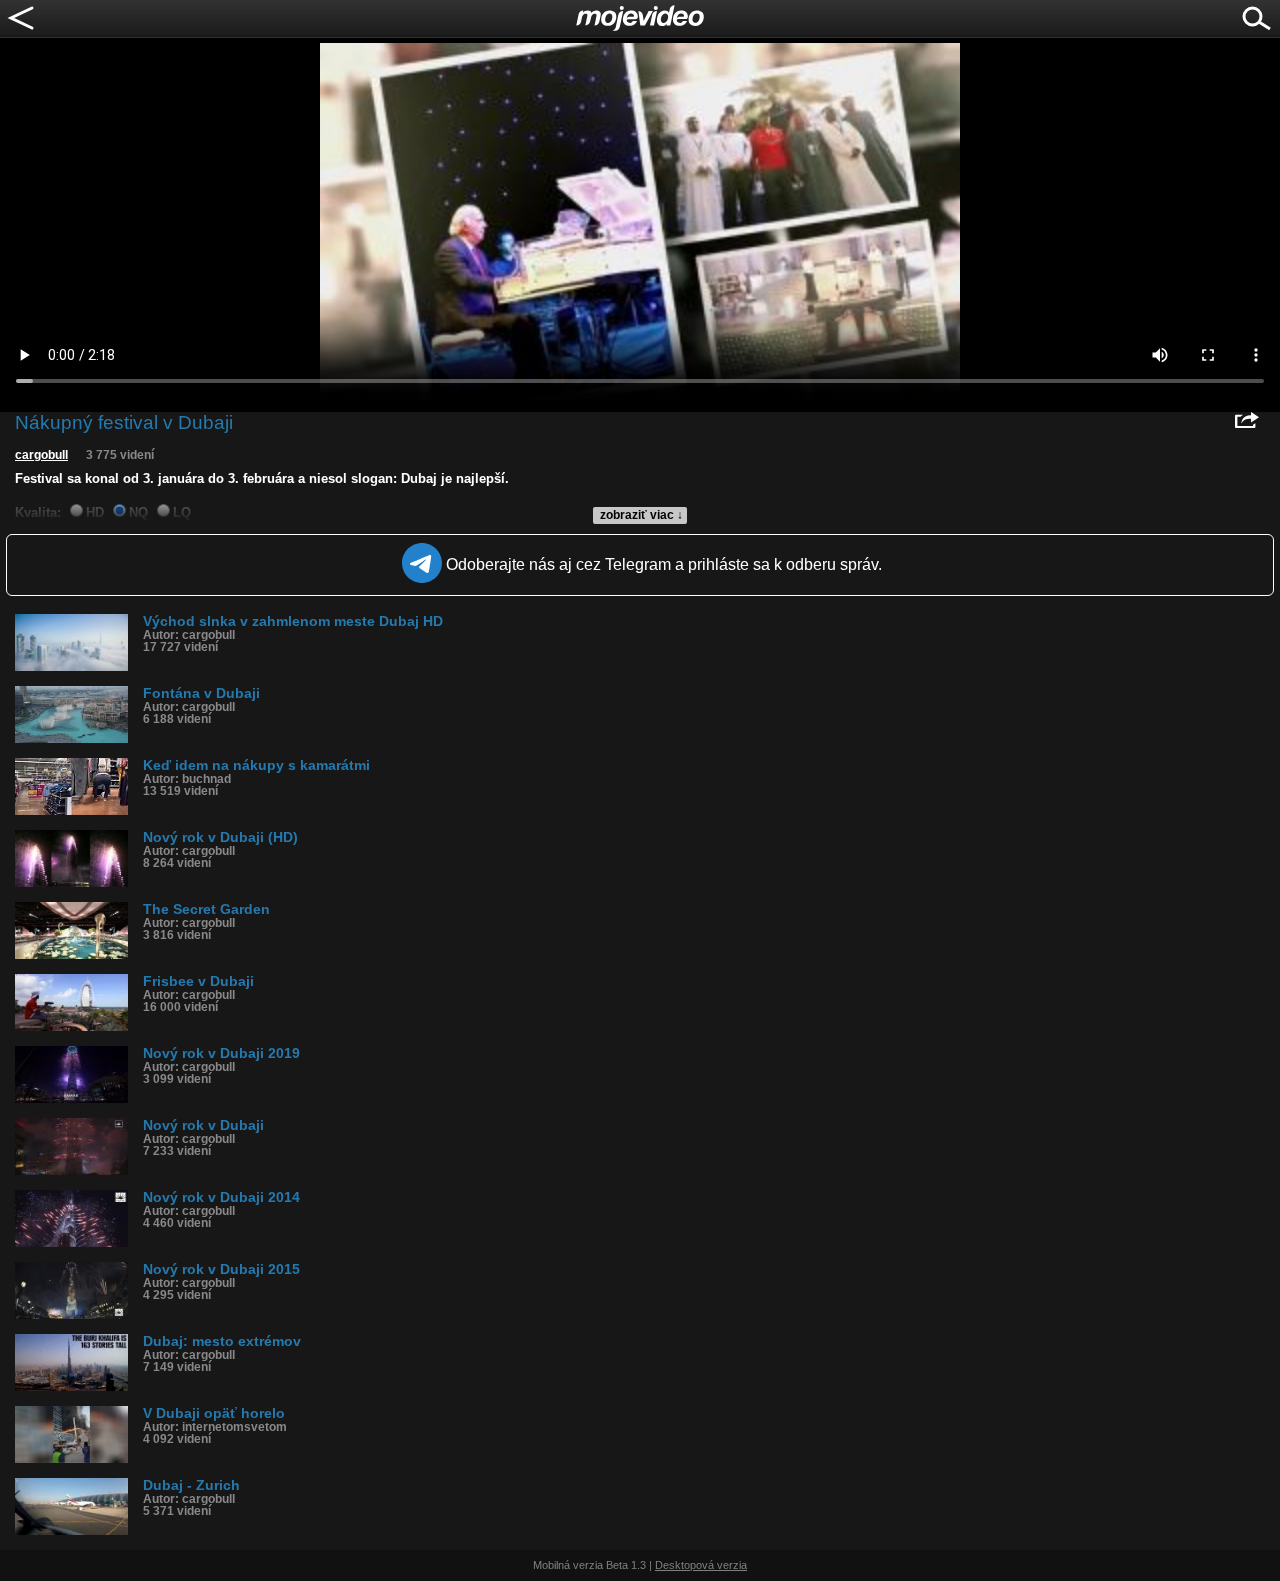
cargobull (41, 455)
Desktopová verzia (701, 1565)
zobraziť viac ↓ (641, 515)
